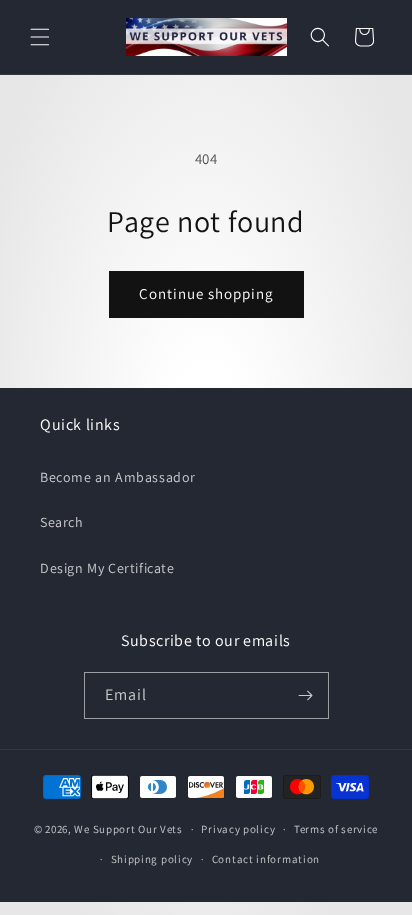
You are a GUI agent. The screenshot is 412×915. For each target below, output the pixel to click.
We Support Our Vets (128, 829)
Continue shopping (206, 293)
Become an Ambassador (118, 477)
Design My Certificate (107, 568)
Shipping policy (152, 859)
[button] (40, 37)
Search (62, 522)
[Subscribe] (306, 695)
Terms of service (336, 829)
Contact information (266, 859)
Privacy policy (238, 829)
